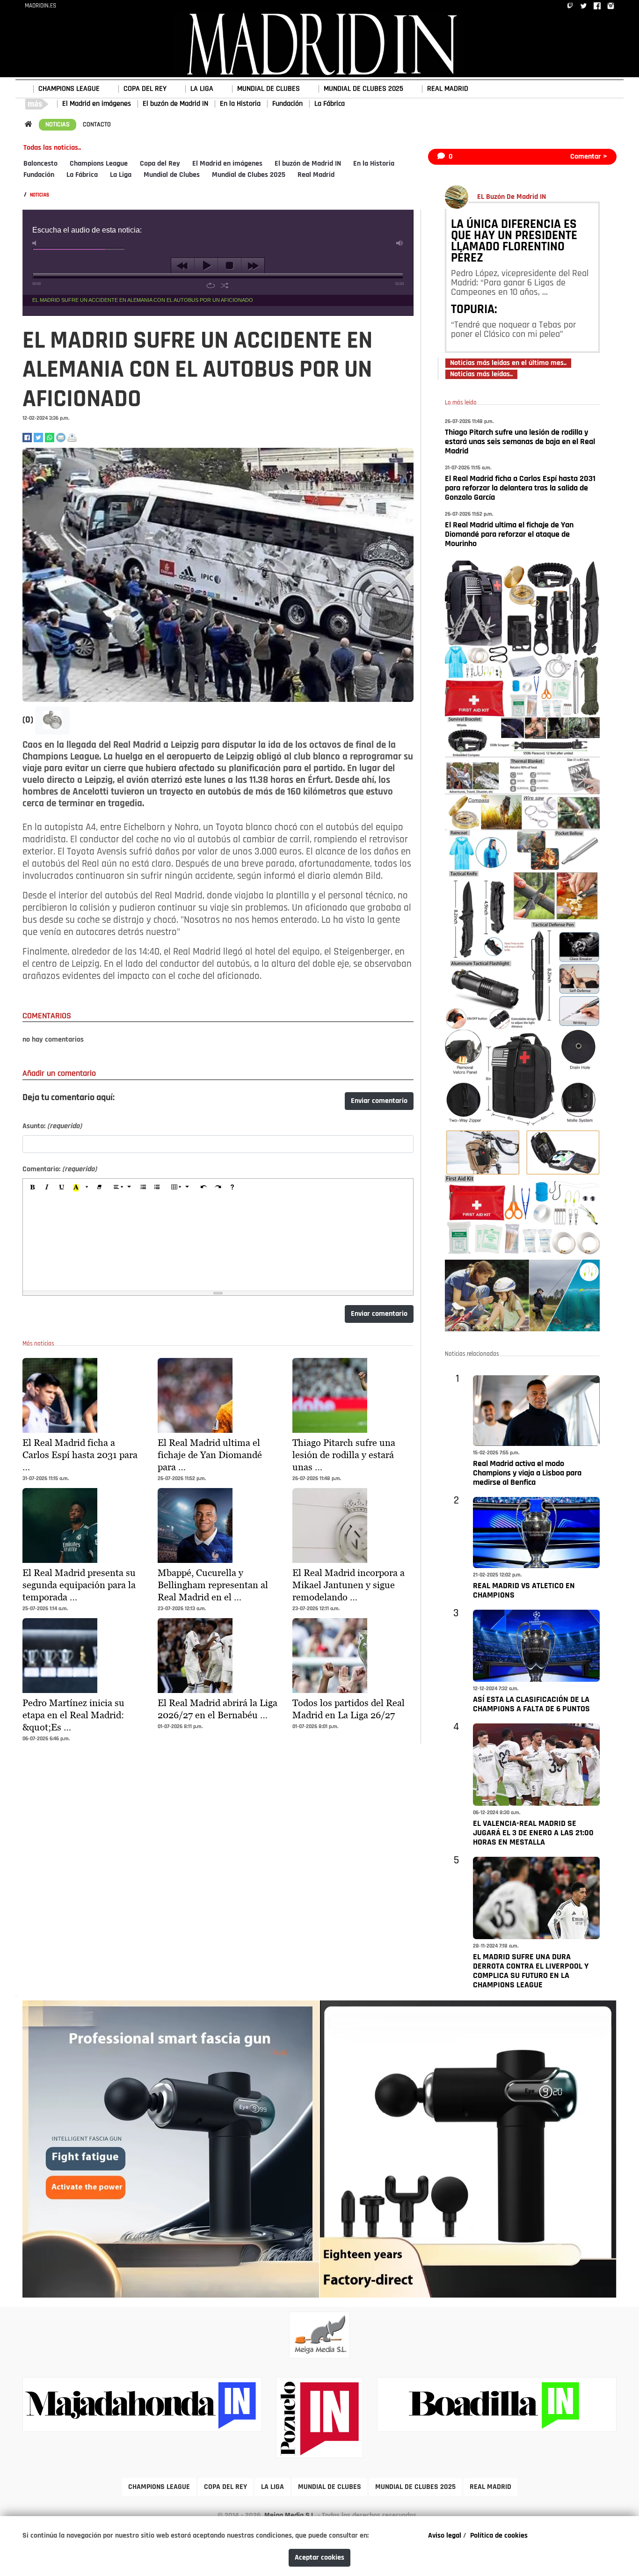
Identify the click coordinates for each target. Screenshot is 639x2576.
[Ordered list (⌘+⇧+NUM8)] (143, 1188)
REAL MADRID (448, 89)
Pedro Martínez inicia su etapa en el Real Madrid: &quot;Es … (73, 1715)
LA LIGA (202, 89)
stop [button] (229, 266)
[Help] (232, 1188)
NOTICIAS (58, 125)
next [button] (253, 266)
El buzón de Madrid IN (175, 104)
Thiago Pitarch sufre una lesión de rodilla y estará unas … (344, 1455)
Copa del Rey (160, 164)
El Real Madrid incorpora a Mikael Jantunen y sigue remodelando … (349, 1585)
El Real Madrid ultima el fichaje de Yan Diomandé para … (210, 1455)
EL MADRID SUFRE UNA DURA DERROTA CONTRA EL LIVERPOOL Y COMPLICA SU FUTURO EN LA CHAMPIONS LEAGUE (531, 1971)
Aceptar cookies (319, 2558)
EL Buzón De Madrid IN (512, 197)
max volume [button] (400, 243)
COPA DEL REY (145, 89)
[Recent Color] (76, 1188)
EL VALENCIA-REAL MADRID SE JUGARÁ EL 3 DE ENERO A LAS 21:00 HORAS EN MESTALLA (533, 1833)
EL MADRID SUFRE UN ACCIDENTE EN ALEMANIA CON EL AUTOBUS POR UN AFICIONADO (143, 300)
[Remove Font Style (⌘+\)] (99, 1188)
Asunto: (52, 1126)
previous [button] (183, 266)
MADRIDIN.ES (40, 6)
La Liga (121, 175)
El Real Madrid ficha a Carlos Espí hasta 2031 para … (80, 1455)
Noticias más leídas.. (481, 374)
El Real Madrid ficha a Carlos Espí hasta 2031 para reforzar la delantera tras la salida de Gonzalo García (520, 489)
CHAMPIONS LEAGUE (69, 89)
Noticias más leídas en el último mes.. (508, 363)
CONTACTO (97, 125)
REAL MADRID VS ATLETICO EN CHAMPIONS (524, 1591)
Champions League (99, 164)
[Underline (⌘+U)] (62, 1188)
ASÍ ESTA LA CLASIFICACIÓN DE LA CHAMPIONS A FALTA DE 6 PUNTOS (531, 1705)
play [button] (206, 266)
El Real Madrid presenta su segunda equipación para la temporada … (79, 1585)
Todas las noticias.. (52, 148)
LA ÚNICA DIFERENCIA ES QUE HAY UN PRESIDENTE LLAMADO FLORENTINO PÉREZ (514, 242)
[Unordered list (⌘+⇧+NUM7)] (157, 1188)
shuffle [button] (225, 285)
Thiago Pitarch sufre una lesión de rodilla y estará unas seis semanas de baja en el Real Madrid (520, 442)
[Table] (180, 1188)
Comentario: (60, 1169)
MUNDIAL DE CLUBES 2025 (363, 89)
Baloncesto (40, 164)
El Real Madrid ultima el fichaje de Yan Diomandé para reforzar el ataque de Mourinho (509, 535)
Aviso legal (445, 2536)
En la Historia (240, 104)
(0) (29, 720)
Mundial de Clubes (172, 175)
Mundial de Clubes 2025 (249, 175)
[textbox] (218, 1244)
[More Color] (87, 1188)
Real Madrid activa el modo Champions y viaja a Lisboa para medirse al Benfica (527, 1474)
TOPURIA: (474, 310)
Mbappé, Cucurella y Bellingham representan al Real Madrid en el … (213, 1585)
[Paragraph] (122, 1188)
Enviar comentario (379, 1101)
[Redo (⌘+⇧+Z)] (218, 1188)
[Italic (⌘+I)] (47, 1188)
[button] (52, 721)
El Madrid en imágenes (97, 104)
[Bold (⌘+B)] (33, 1188)
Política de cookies (499, 2536)
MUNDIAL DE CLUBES (269, 89)
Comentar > (589, 157)
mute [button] (36, 243)
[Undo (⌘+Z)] (203, 1188)
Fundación (287, 104)
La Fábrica (330, 104)
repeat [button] (211, 285)
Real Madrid (316, 175)
